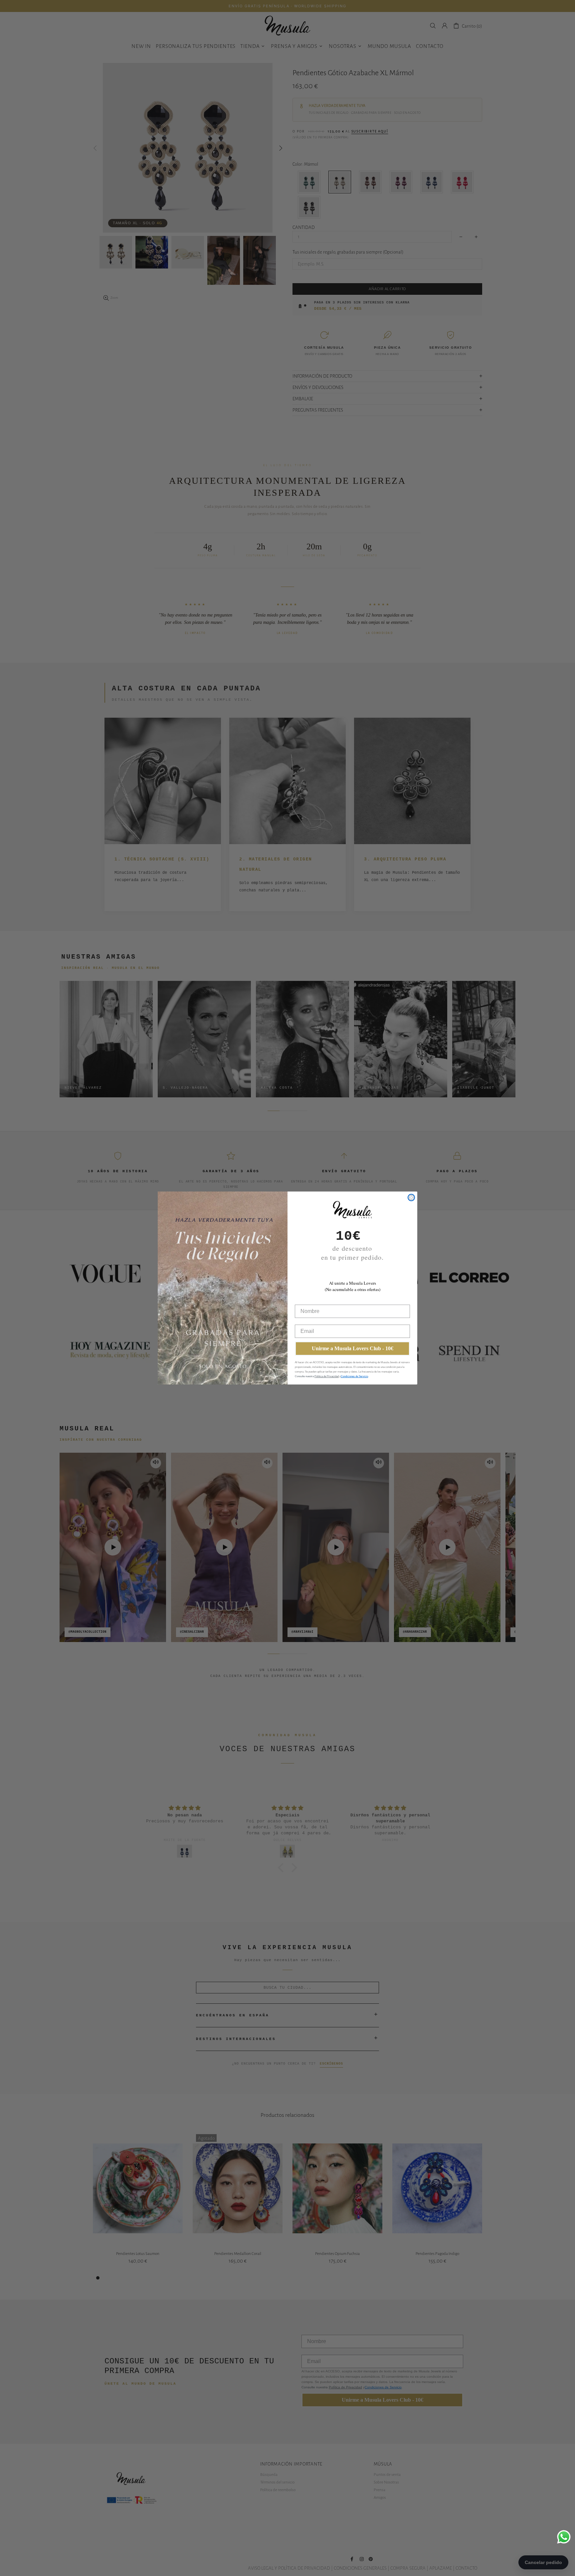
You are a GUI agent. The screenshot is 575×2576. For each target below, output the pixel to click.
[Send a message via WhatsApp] (564, 2537)
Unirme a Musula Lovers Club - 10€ (353, 1348)
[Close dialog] (411, 1197)
